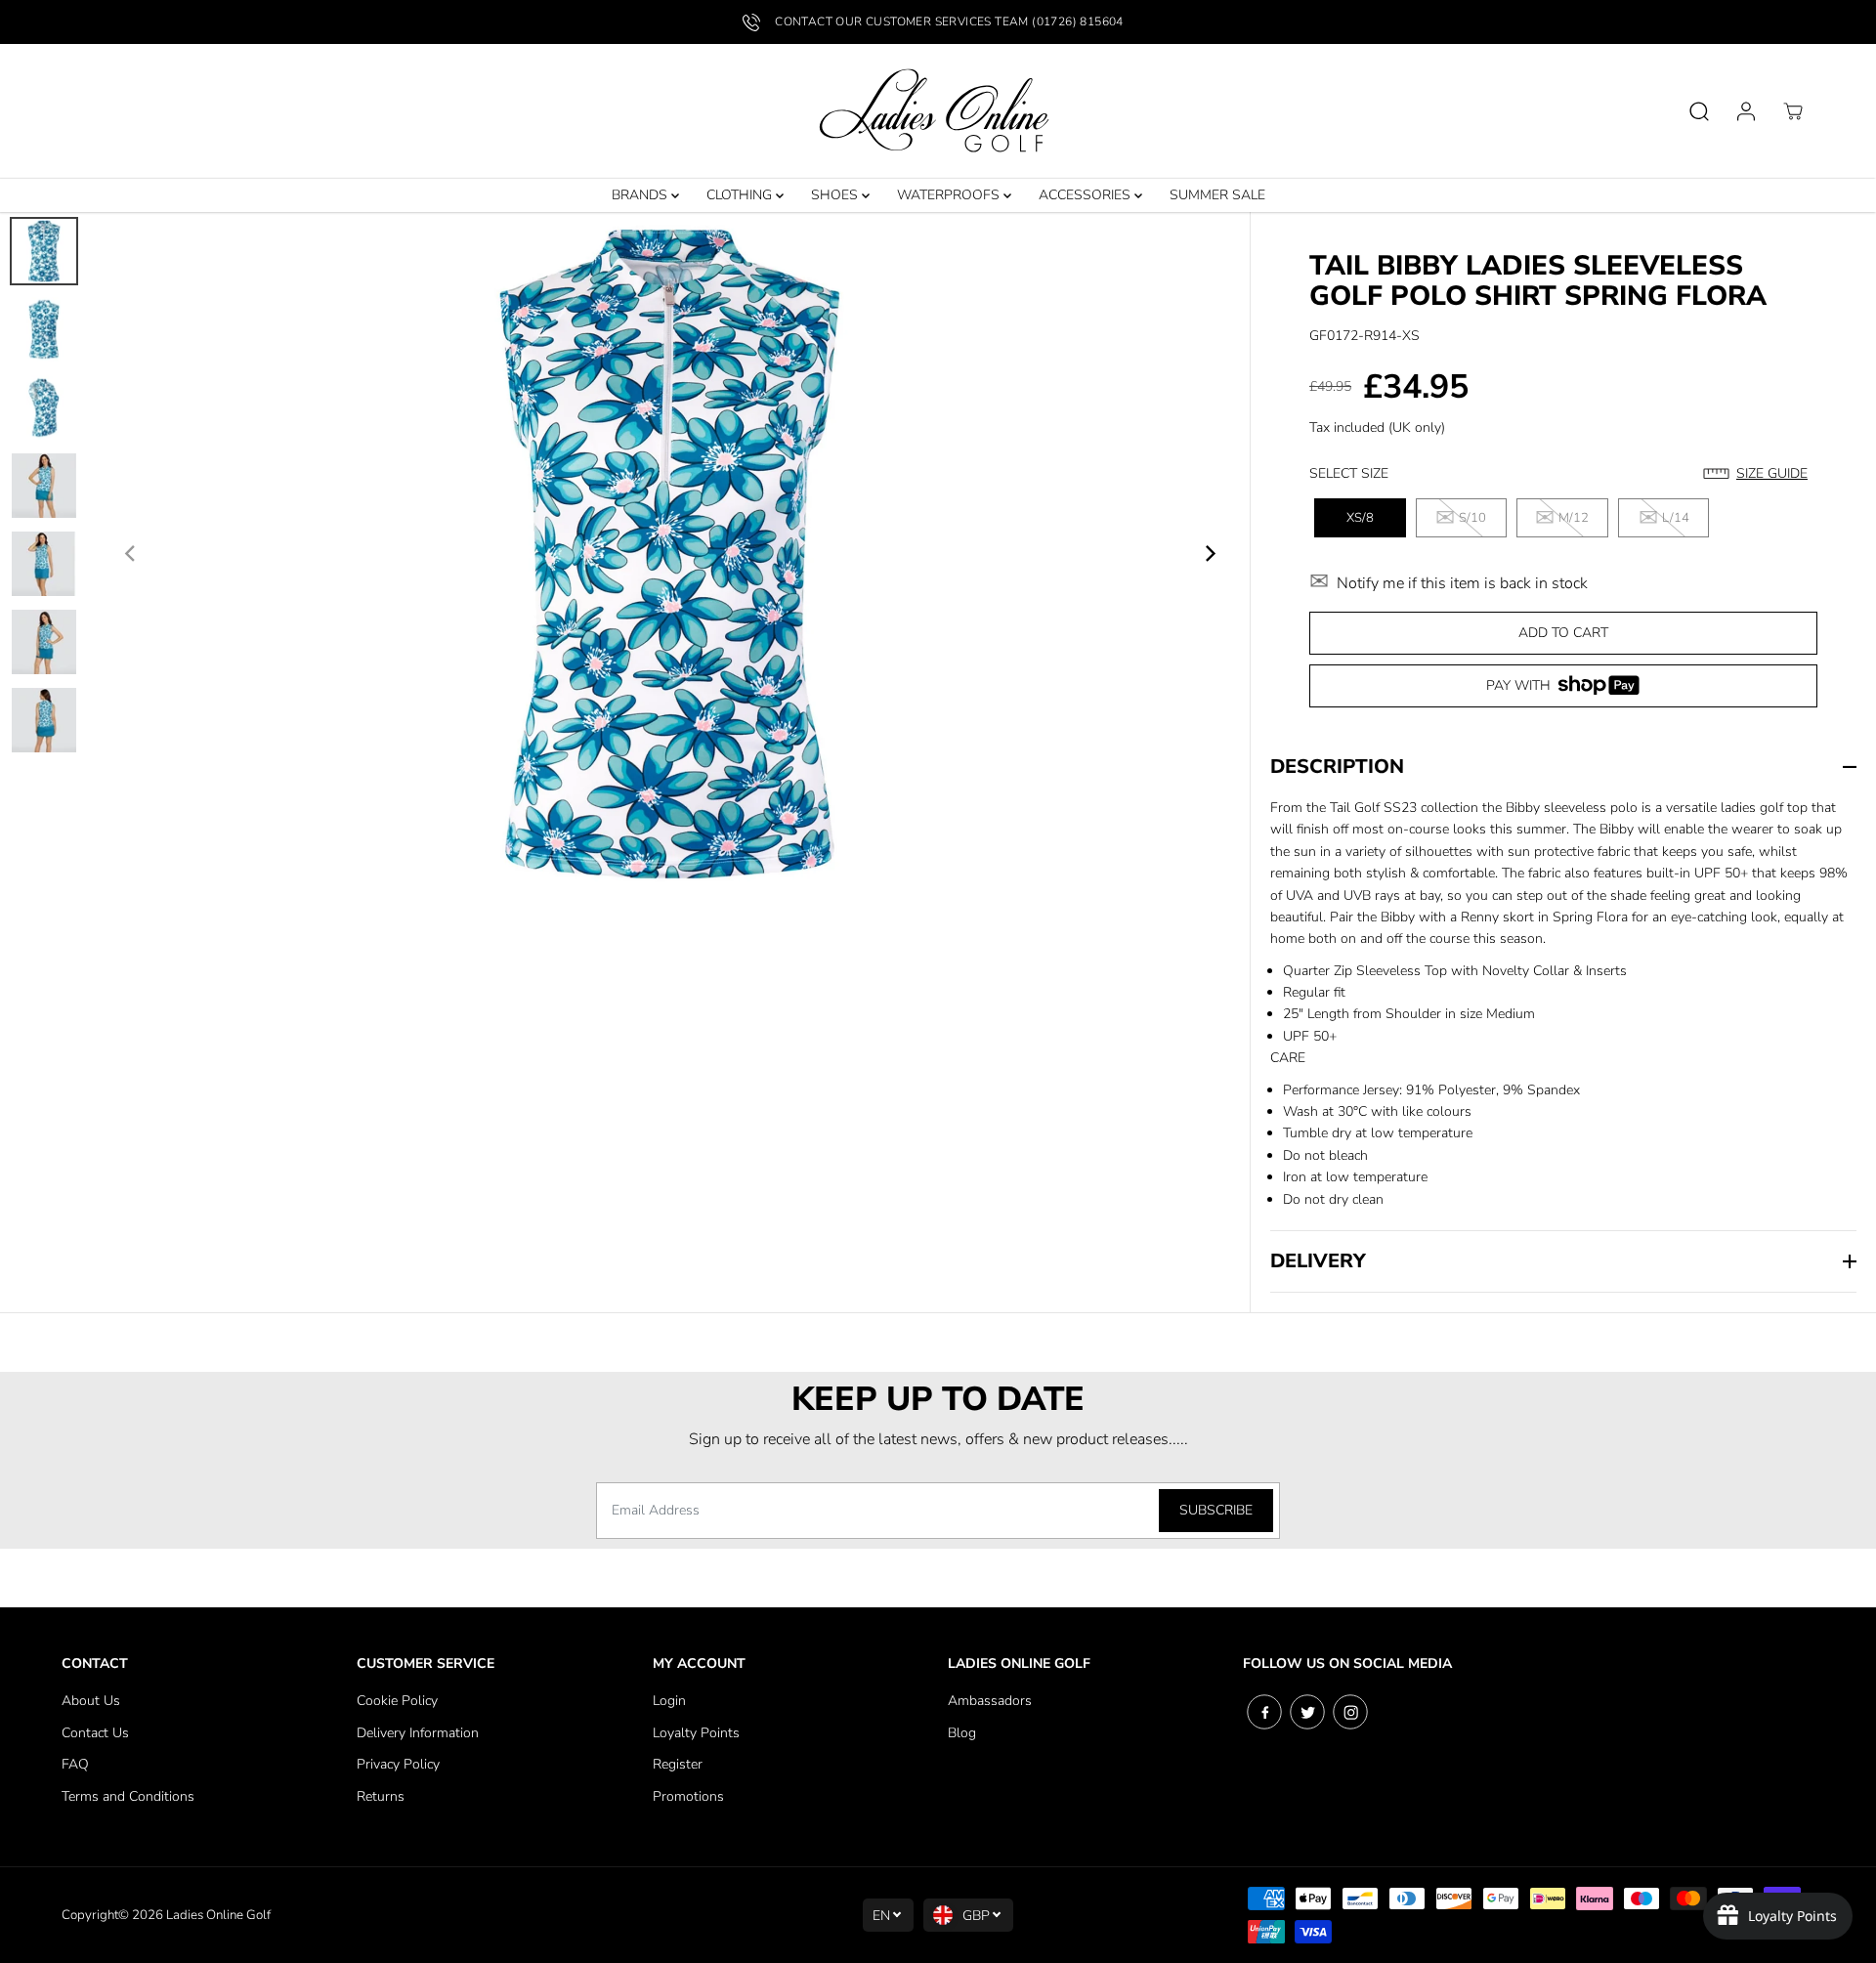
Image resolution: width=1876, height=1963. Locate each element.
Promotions (688, 1796)
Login (669, 1701)
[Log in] (1746, 111)
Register (678, 1764)
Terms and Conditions (128, 1796)
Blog (962, 1733)
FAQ (75, 1764)
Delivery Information (418, 1733)
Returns (381, 1796)
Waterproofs (950, 195)
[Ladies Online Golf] (938, 111)
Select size (1349, 473)
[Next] (1209, 554)
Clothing (741, 195)
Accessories (1087, 195)
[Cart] (1793, 111)
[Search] (1699, 111)
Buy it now (1563, 692)
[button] (1760, 474)
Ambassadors (990, 1701)
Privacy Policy (398, 1764)
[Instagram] (1350, 1712)
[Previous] (131, 554)
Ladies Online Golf (218, 1915)
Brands (641, 195)
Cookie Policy (397, 1701)
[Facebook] (1264, 1712)
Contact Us (95, 1733)
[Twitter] (1307, 1712)
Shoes (836, 195)
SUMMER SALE (1217, 195)
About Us (91, 1701)
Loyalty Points (696, 1733)
